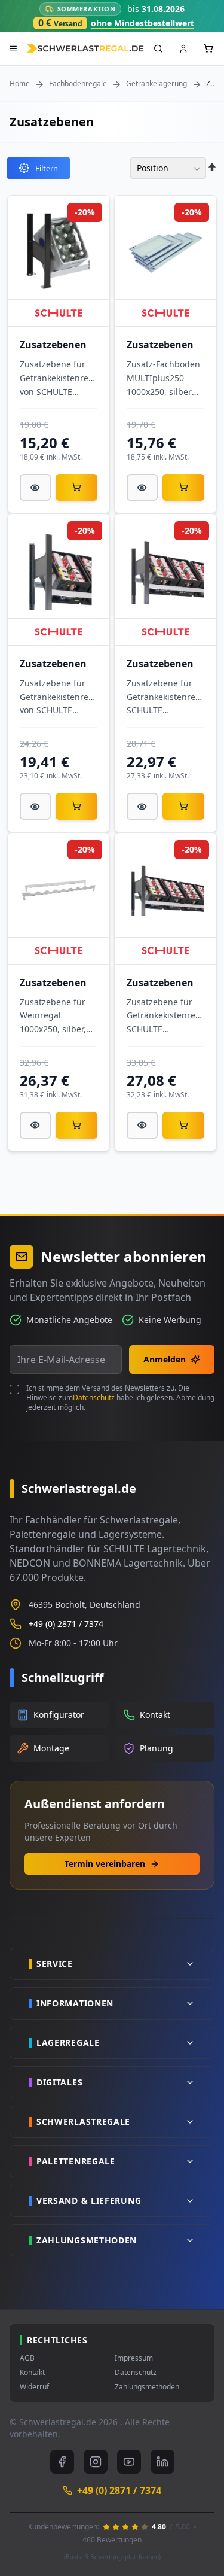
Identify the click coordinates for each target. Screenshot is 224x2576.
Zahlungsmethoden (147, 2387)
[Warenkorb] (76, 487)
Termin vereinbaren (105, 1864)
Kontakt (32, 2373)
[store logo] (85, 49)
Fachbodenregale (78, 84)
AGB (27, 2358)
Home (20, 84)
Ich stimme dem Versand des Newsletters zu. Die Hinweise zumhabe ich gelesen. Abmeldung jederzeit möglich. (120, 1398)
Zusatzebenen (53, 345)
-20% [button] (85, 212)
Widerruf (34, 2387)
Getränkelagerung (157, 84)
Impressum (134, 2358)
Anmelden (165, 1359)
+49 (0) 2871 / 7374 (66, 1624)
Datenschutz (94, 1398)
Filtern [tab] (47, 168)
